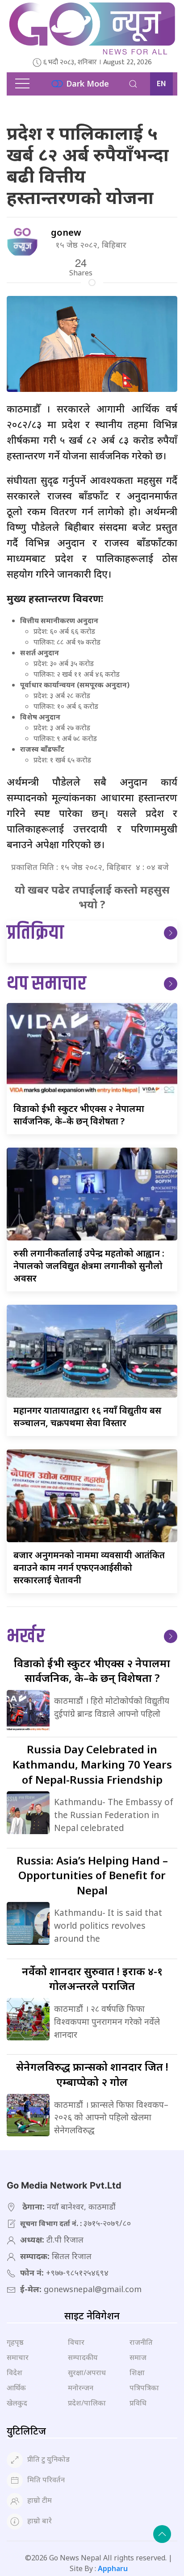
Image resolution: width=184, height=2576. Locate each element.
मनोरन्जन (81, 2388)
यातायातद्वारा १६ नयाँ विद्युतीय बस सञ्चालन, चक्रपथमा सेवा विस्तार (87, 1417)
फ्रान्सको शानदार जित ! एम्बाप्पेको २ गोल (92, 2074)
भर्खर (26, 1637)
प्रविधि (138, 2403)
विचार (76, 2342)
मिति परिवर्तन (46, 2480)
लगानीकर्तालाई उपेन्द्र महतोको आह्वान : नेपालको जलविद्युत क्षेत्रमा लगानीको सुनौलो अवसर (89, 1266)
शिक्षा (137, 2372)
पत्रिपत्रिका (144, 2388)
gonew (66, 232)
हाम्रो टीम (40, 2500)
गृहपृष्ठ (15, 2342)
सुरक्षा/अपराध (87, 2372)
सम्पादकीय (83, 2357)
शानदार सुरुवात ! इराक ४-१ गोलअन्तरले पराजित (92, 1979)
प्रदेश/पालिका (87, 2403)
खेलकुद (17, 2403)
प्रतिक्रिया (35, 933)
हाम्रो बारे (40, 2521)
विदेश (15, 2372)
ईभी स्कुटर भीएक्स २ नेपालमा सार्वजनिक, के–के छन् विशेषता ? (79, 1115)
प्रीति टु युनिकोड (48, 2459)
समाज (138, 2357)
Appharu (113, 2568)
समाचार (18, 2357)
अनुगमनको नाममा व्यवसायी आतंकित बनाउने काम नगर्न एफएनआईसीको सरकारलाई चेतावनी (89, 1567)
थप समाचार (46, 984)
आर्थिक (16, 2388)
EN (161, 84)
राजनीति (141, 2342)
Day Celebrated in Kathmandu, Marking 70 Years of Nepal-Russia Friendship (92, 1764)
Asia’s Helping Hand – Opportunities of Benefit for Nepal (92, 1875)
